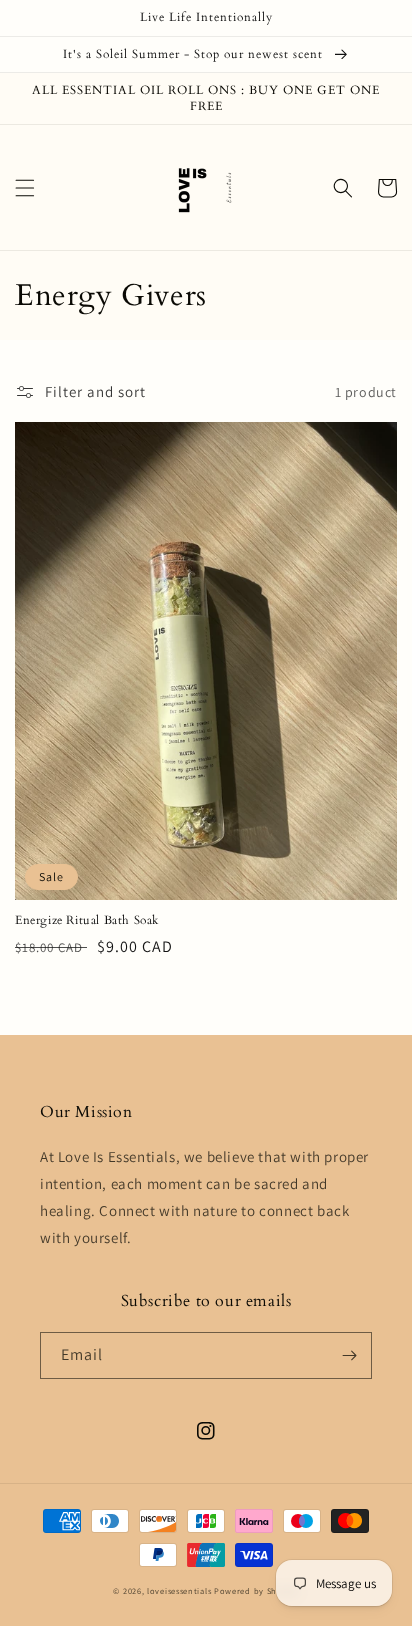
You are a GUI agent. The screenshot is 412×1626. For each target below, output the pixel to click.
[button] (25, 188)
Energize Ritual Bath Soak (87, 920)
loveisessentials (179, 1590)
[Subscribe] (349, 1355)
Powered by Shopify (256, 1590)
